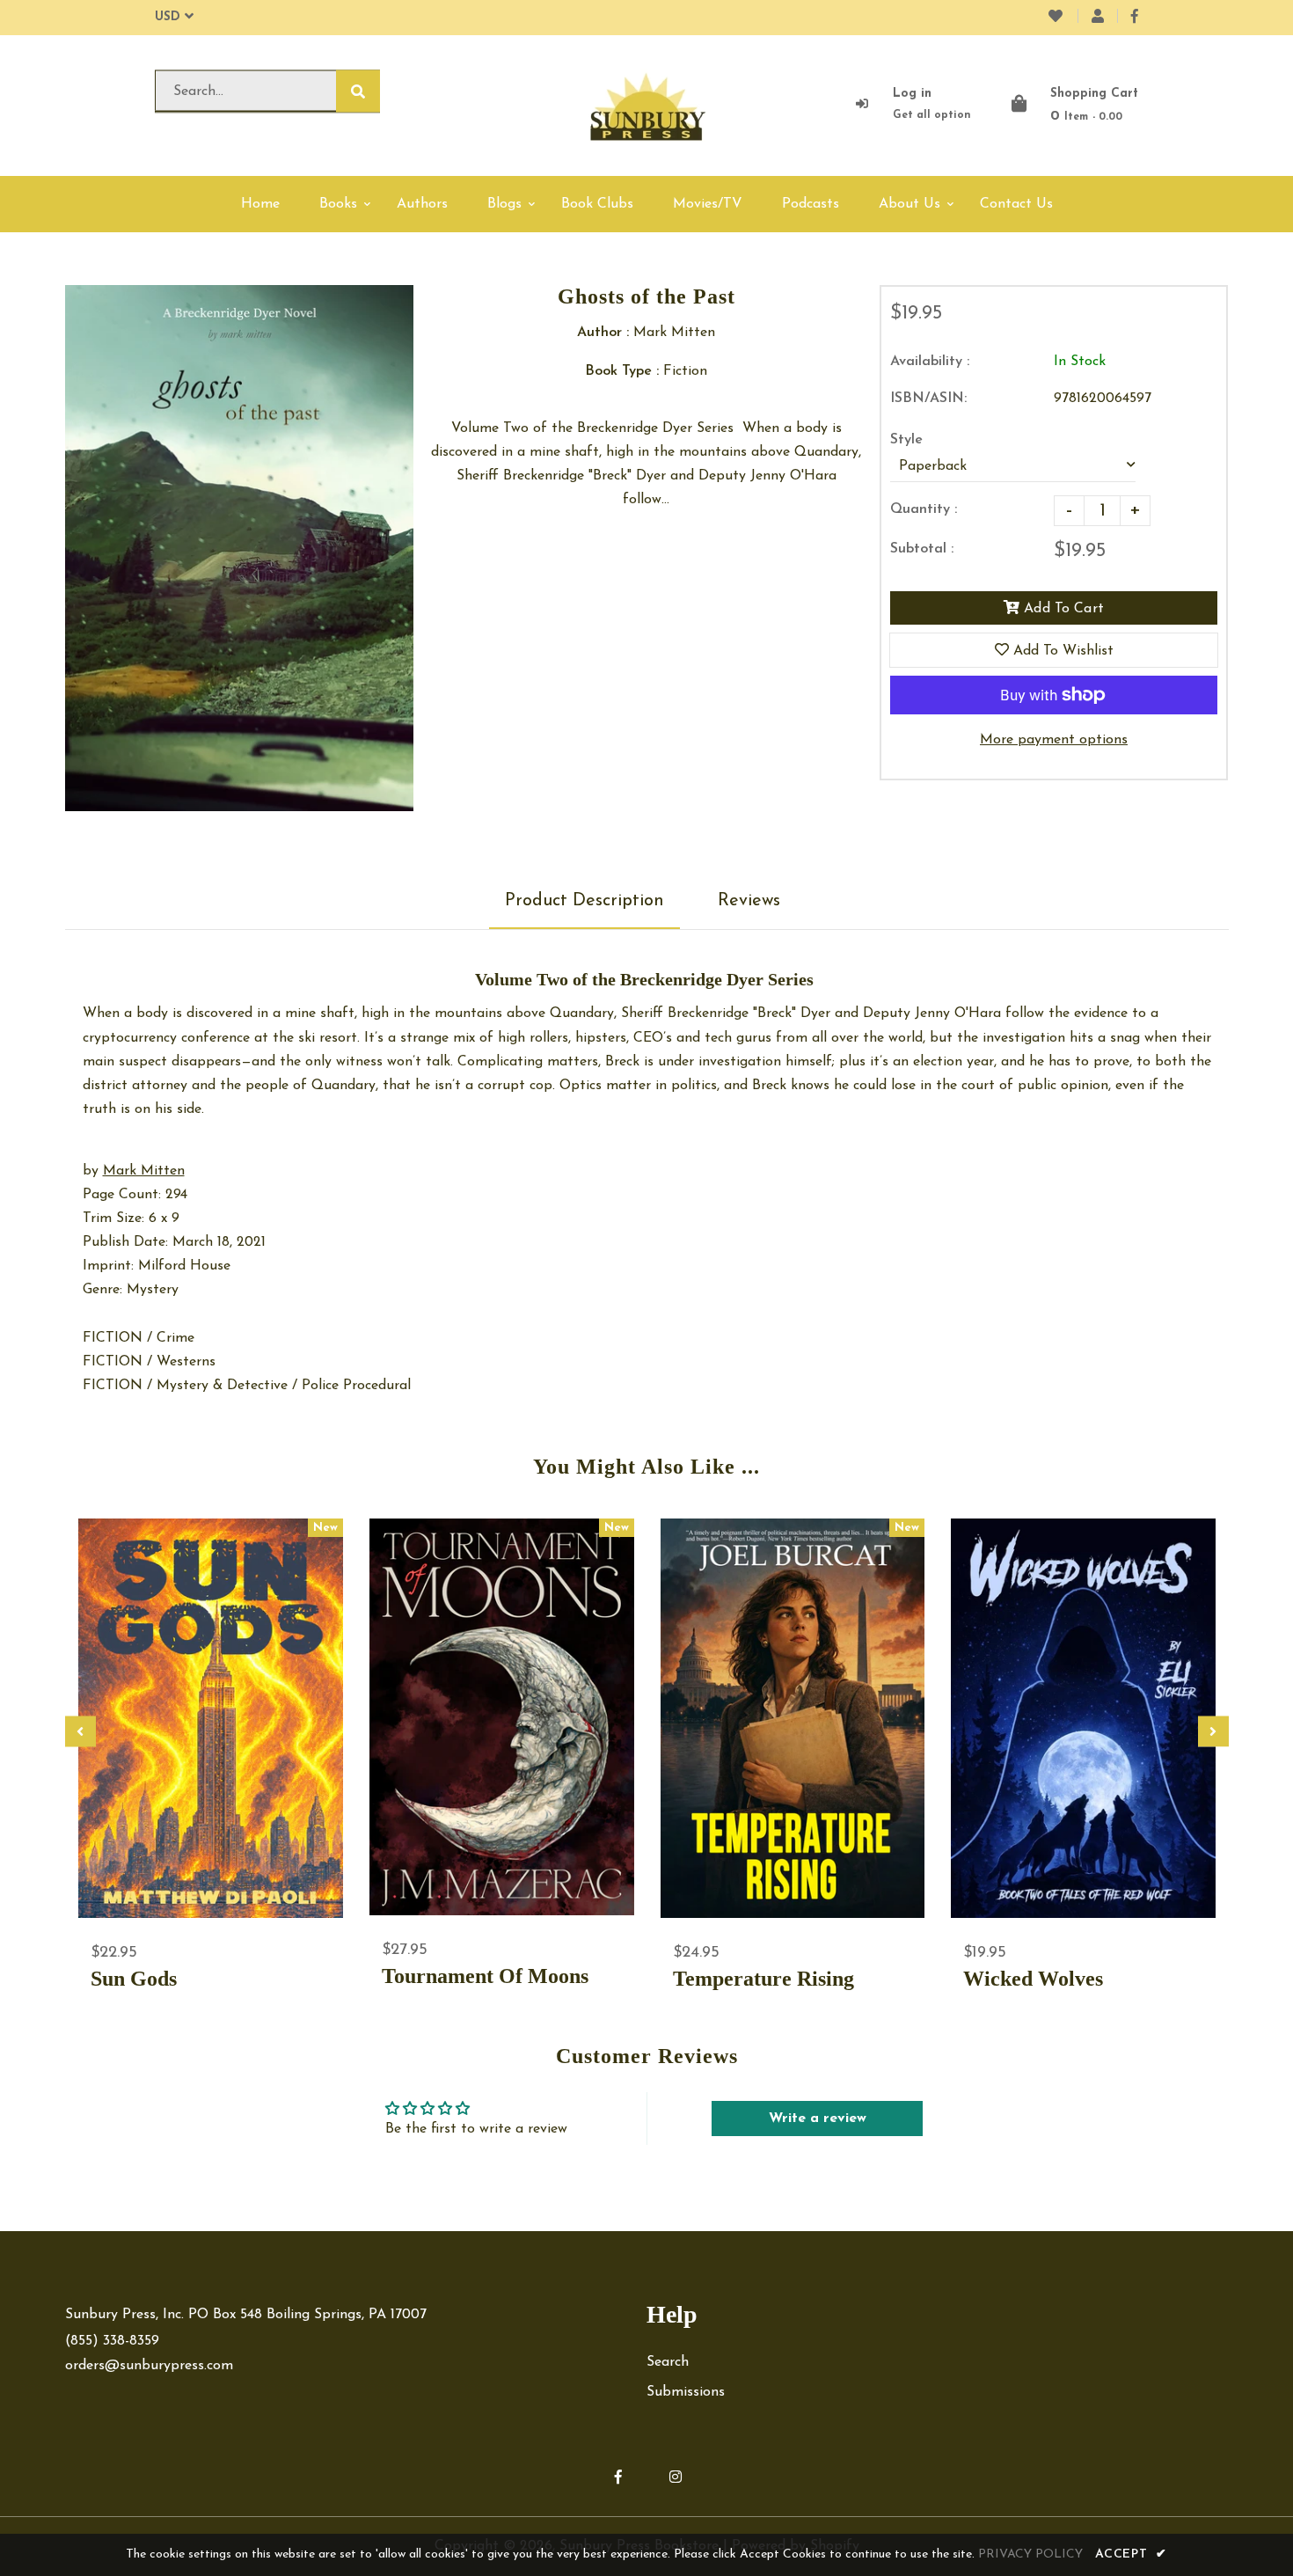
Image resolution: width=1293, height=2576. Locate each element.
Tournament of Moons (485, 1976)
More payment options (1054, 740)
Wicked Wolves (1033, 1979)
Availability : (930, 362)
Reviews (749, 901)
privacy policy (1030, 2554)
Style (906, 440)
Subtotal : (922, 549)
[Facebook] (1135, 18)
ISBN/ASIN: (928, 399)
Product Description (584, 901)
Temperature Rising (763, 1979)
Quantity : (924, 509)
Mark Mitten (144, 1171)
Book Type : (622, 371)
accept (1131, 2554)
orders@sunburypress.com (149, 2366)
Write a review (818, 2119)
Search (668, 2362)
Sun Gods (134, 1979)
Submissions (686, 2392)
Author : (603, 333)
